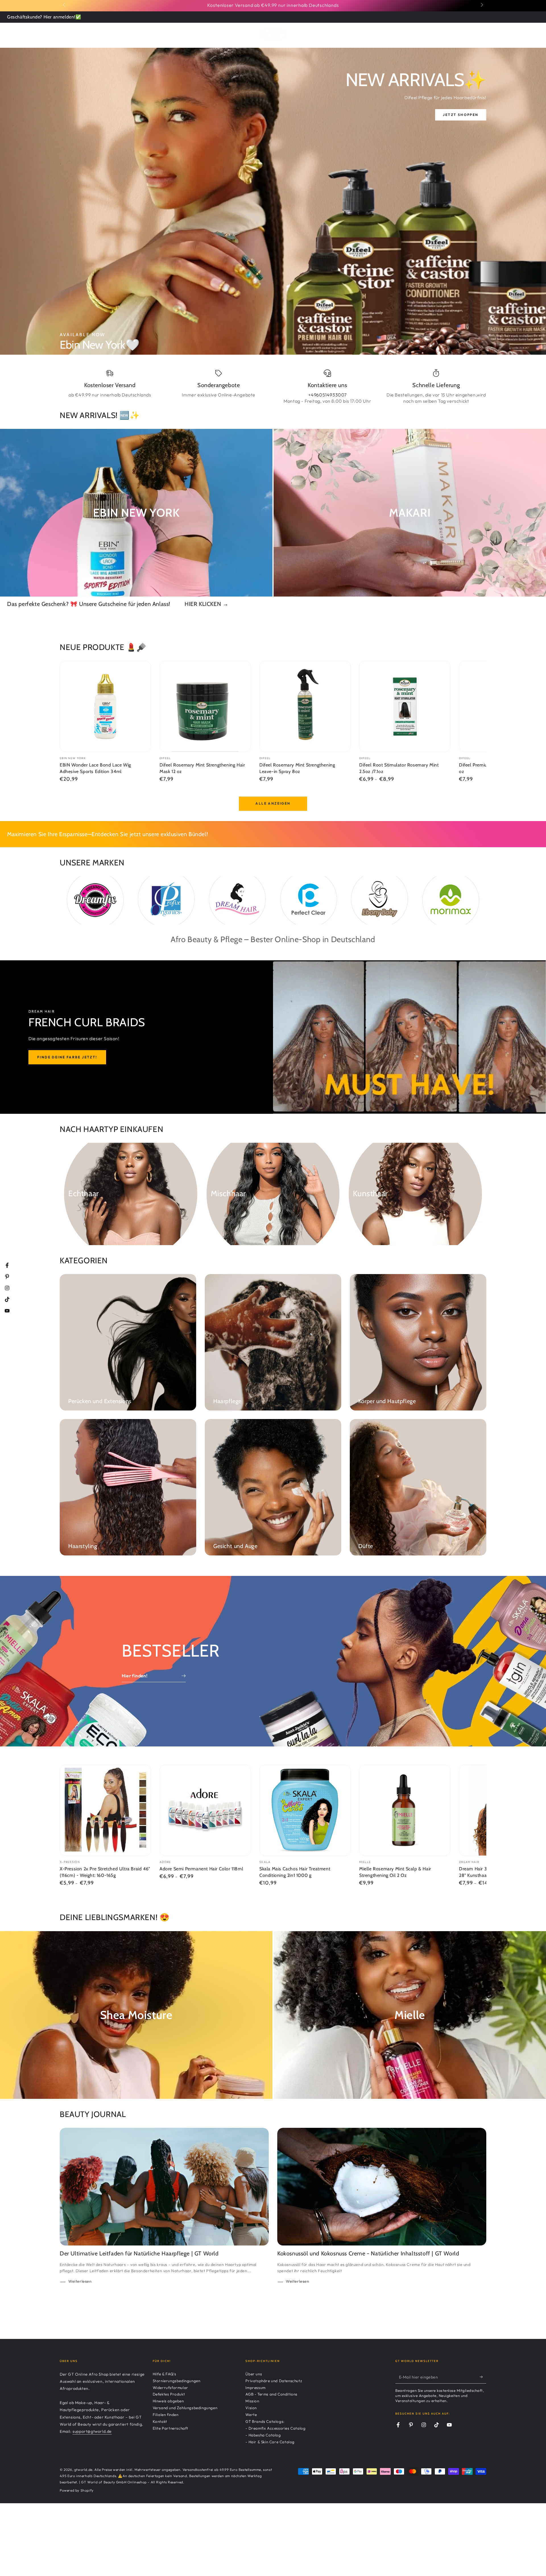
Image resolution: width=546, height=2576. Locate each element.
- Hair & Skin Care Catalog (270, 2442)
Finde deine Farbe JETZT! (67, 1057)
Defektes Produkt (169, 2394)
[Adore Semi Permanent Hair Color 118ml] (205, 1810)
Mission (252, 2401)
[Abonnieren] (483, 2377)
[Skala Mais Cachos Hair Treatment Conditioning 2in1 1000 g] (305, 1810)
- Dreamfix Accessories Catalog (275, 2428)
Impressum (255, 2388)
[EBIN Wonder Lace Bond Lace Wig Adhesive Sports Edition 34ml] (105, 706)
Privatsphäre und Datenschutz (274, 2381)
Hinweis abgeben (168, 2401)
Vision (251, 2408)
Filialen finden (166, 2415)
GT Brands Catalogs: (265, 2421)
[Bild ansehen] (273, 201)
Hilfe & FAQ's (165, 2374)
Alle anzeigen (273, 803)
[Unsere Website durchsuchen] (467, 34)
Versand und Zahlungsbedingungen (185, 2408)
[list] (273, 387)
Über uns (254, 2374)
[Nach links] (65, 5)
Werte (251, 2415)
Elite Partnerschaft (170, 2428)
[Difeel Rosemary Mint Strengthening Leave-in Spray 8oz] (305, 706)
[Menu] (63, 34)
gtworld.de (83, 2470)
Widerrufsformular (170, 2388)
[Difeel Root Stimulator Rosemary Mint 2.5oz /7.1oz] (405, 706)
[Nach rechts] (481, 5)
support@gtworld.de (92, 2431)
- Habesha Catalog (263, 2435)
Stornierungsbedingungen (177, 2381)
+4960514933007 (327, 395)
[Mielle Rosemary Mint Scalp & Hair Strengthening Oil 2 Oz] (405, 1810)
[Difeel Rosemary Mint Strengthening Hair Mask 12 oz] (205, 706)
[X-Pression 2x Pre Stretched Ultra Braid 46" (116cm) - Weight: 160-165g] (105, 1810)
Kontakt (160, 2421)
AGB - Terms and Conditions (271, 2394)
